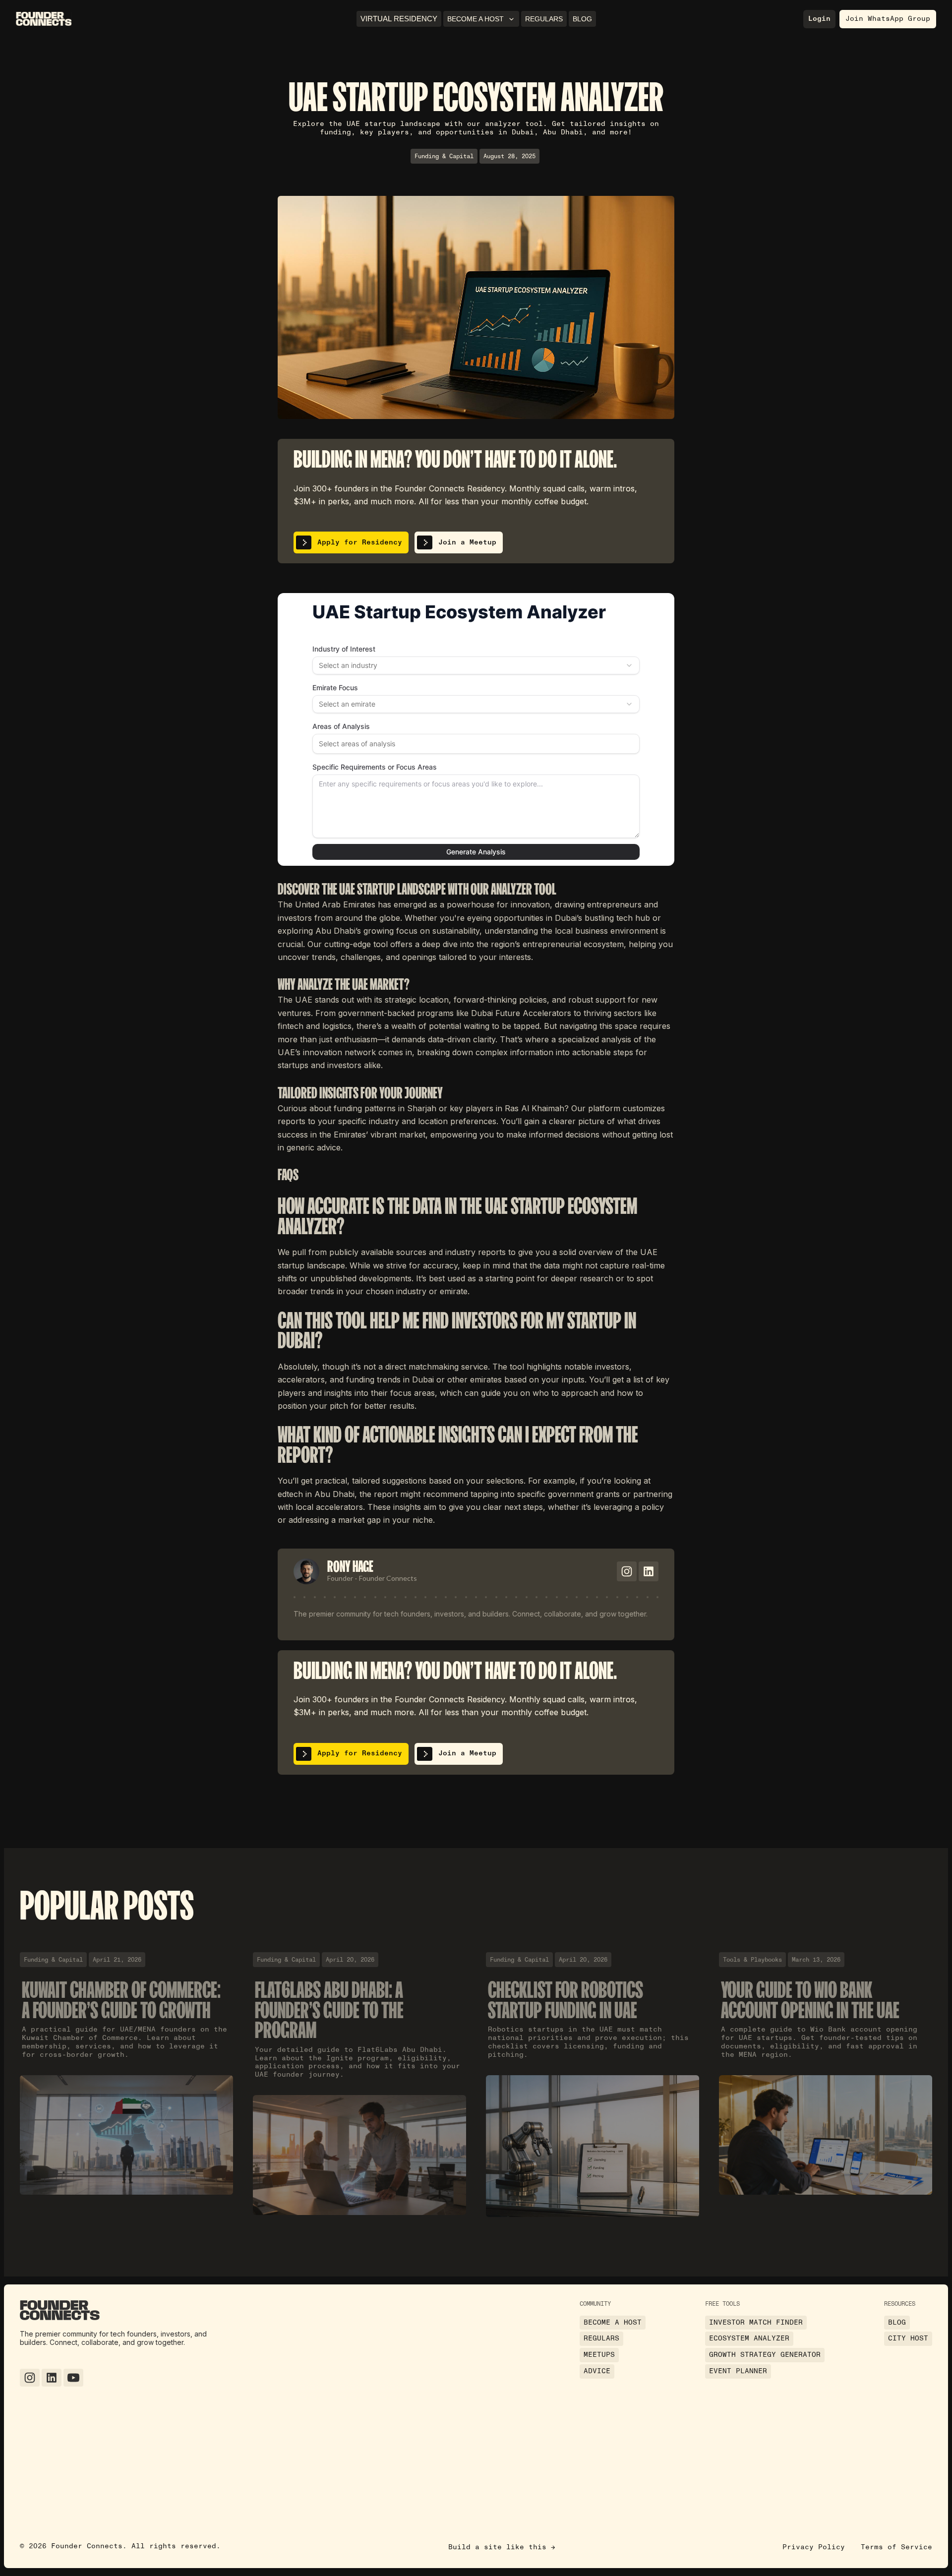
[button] (481, 19)
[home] (44, 19)
